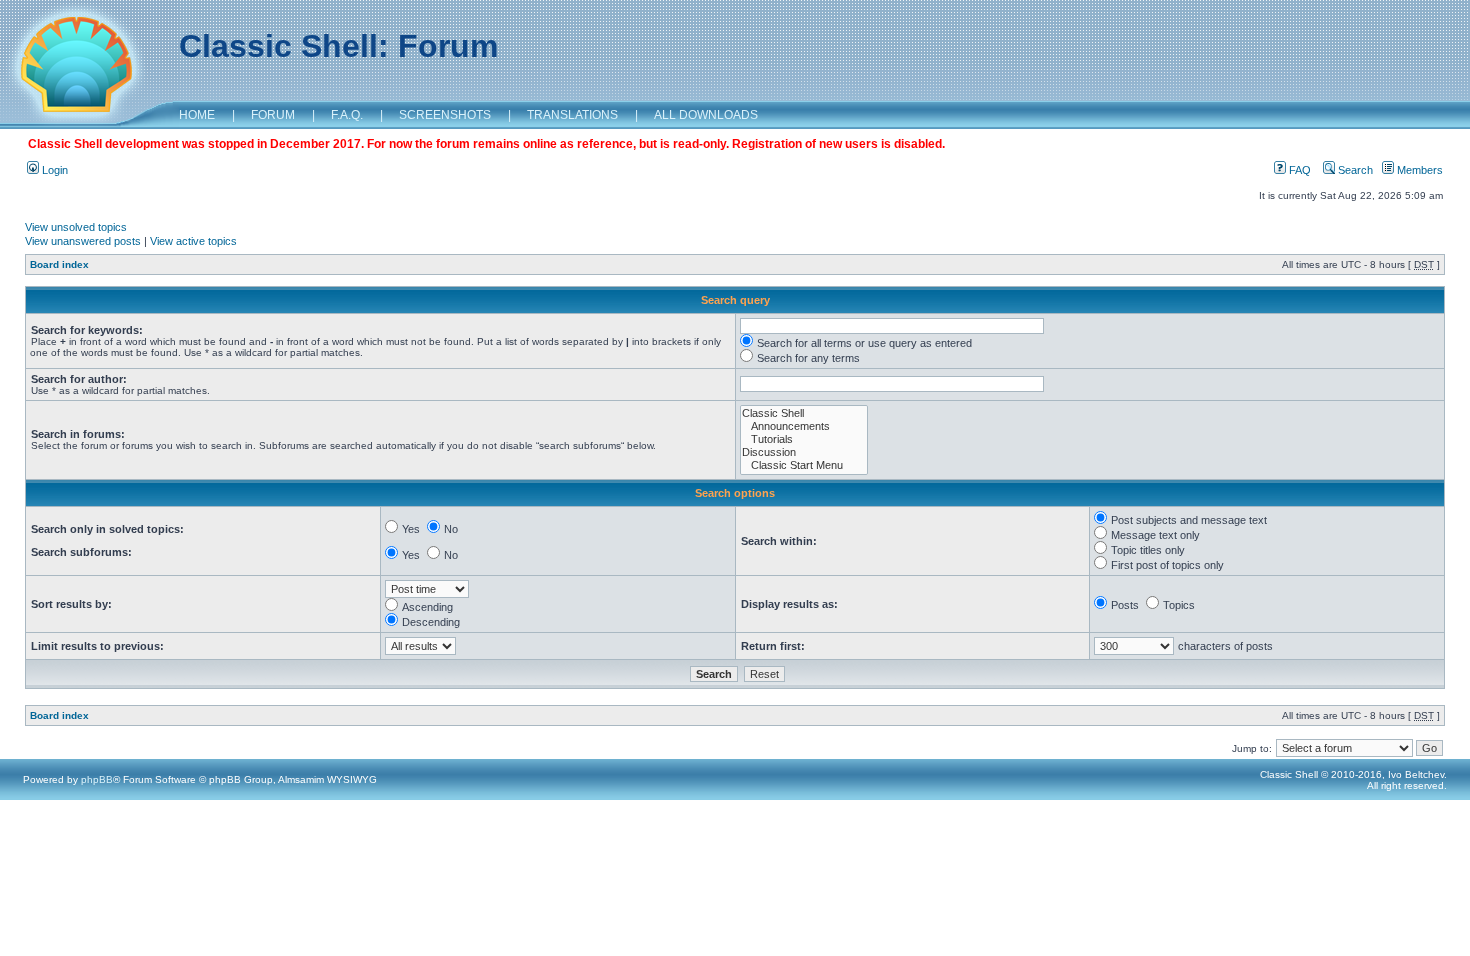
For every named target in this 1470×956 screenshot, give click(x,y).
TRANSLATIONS (572, 115)
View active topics (193, 241)
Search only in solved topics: (107, 529)
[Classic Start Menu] (804, 465)
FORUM (273, 115)
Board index (59, 264)
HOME (197, 115)
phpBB (97, 779)
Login (53, 170)
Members (1418, 170)
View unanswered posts (83, 241)
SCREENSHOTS (445, 115)
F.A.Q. (347, 115)
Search (1354, 170)
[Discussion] (804, 452)
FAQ (1298, 170)
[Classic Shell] (804, 413)
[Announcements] (804, 426)
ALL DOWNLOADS (706, 115)
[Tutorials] (804, 439)
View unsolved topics (76, 227)
